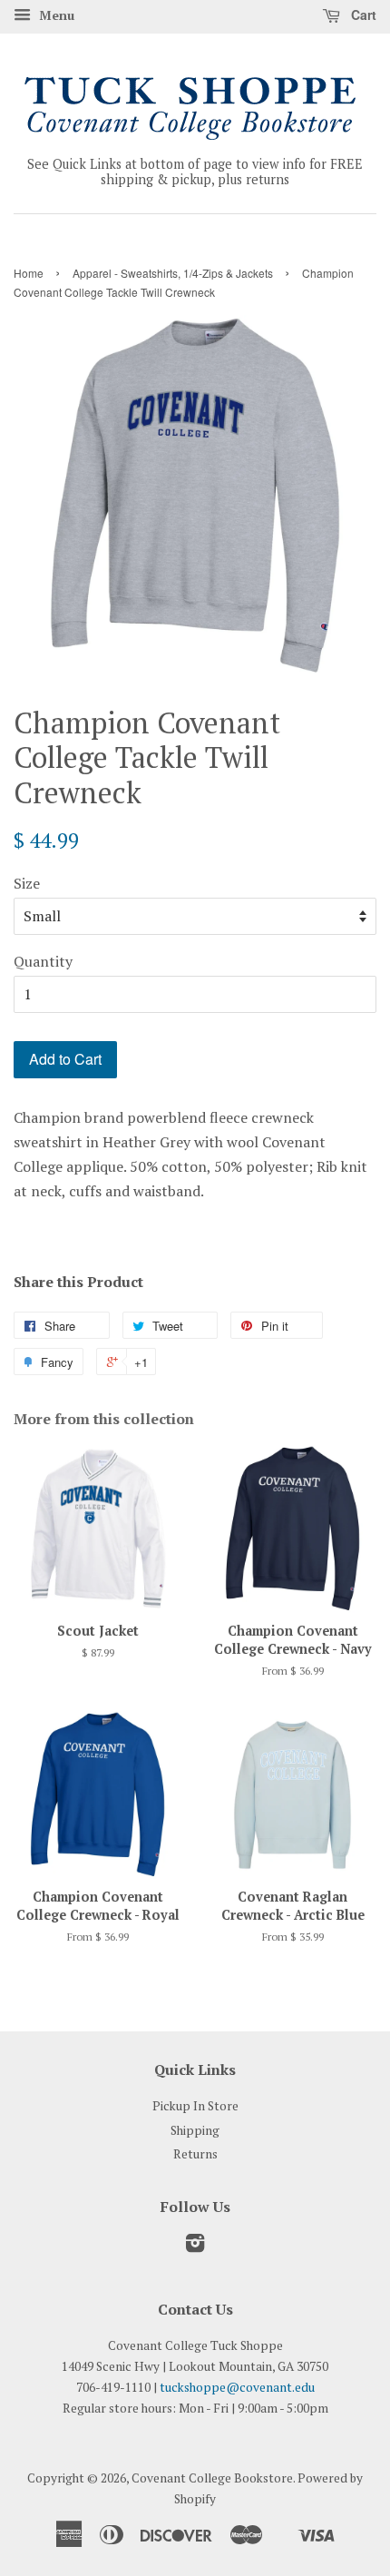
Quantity (43, 961)
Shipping (195, 2130)
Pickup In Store (195, 2106)
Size (27, 883)
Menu (55, 15)
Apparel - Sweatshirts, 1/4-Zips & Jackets (173, 273)
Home (29, 273)
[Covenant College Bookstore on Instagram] (195, 2247)
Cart (362, 15)
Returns (195, 2154)
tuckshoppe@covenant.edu (237, 2387)
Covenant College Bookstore (212, 2478)
